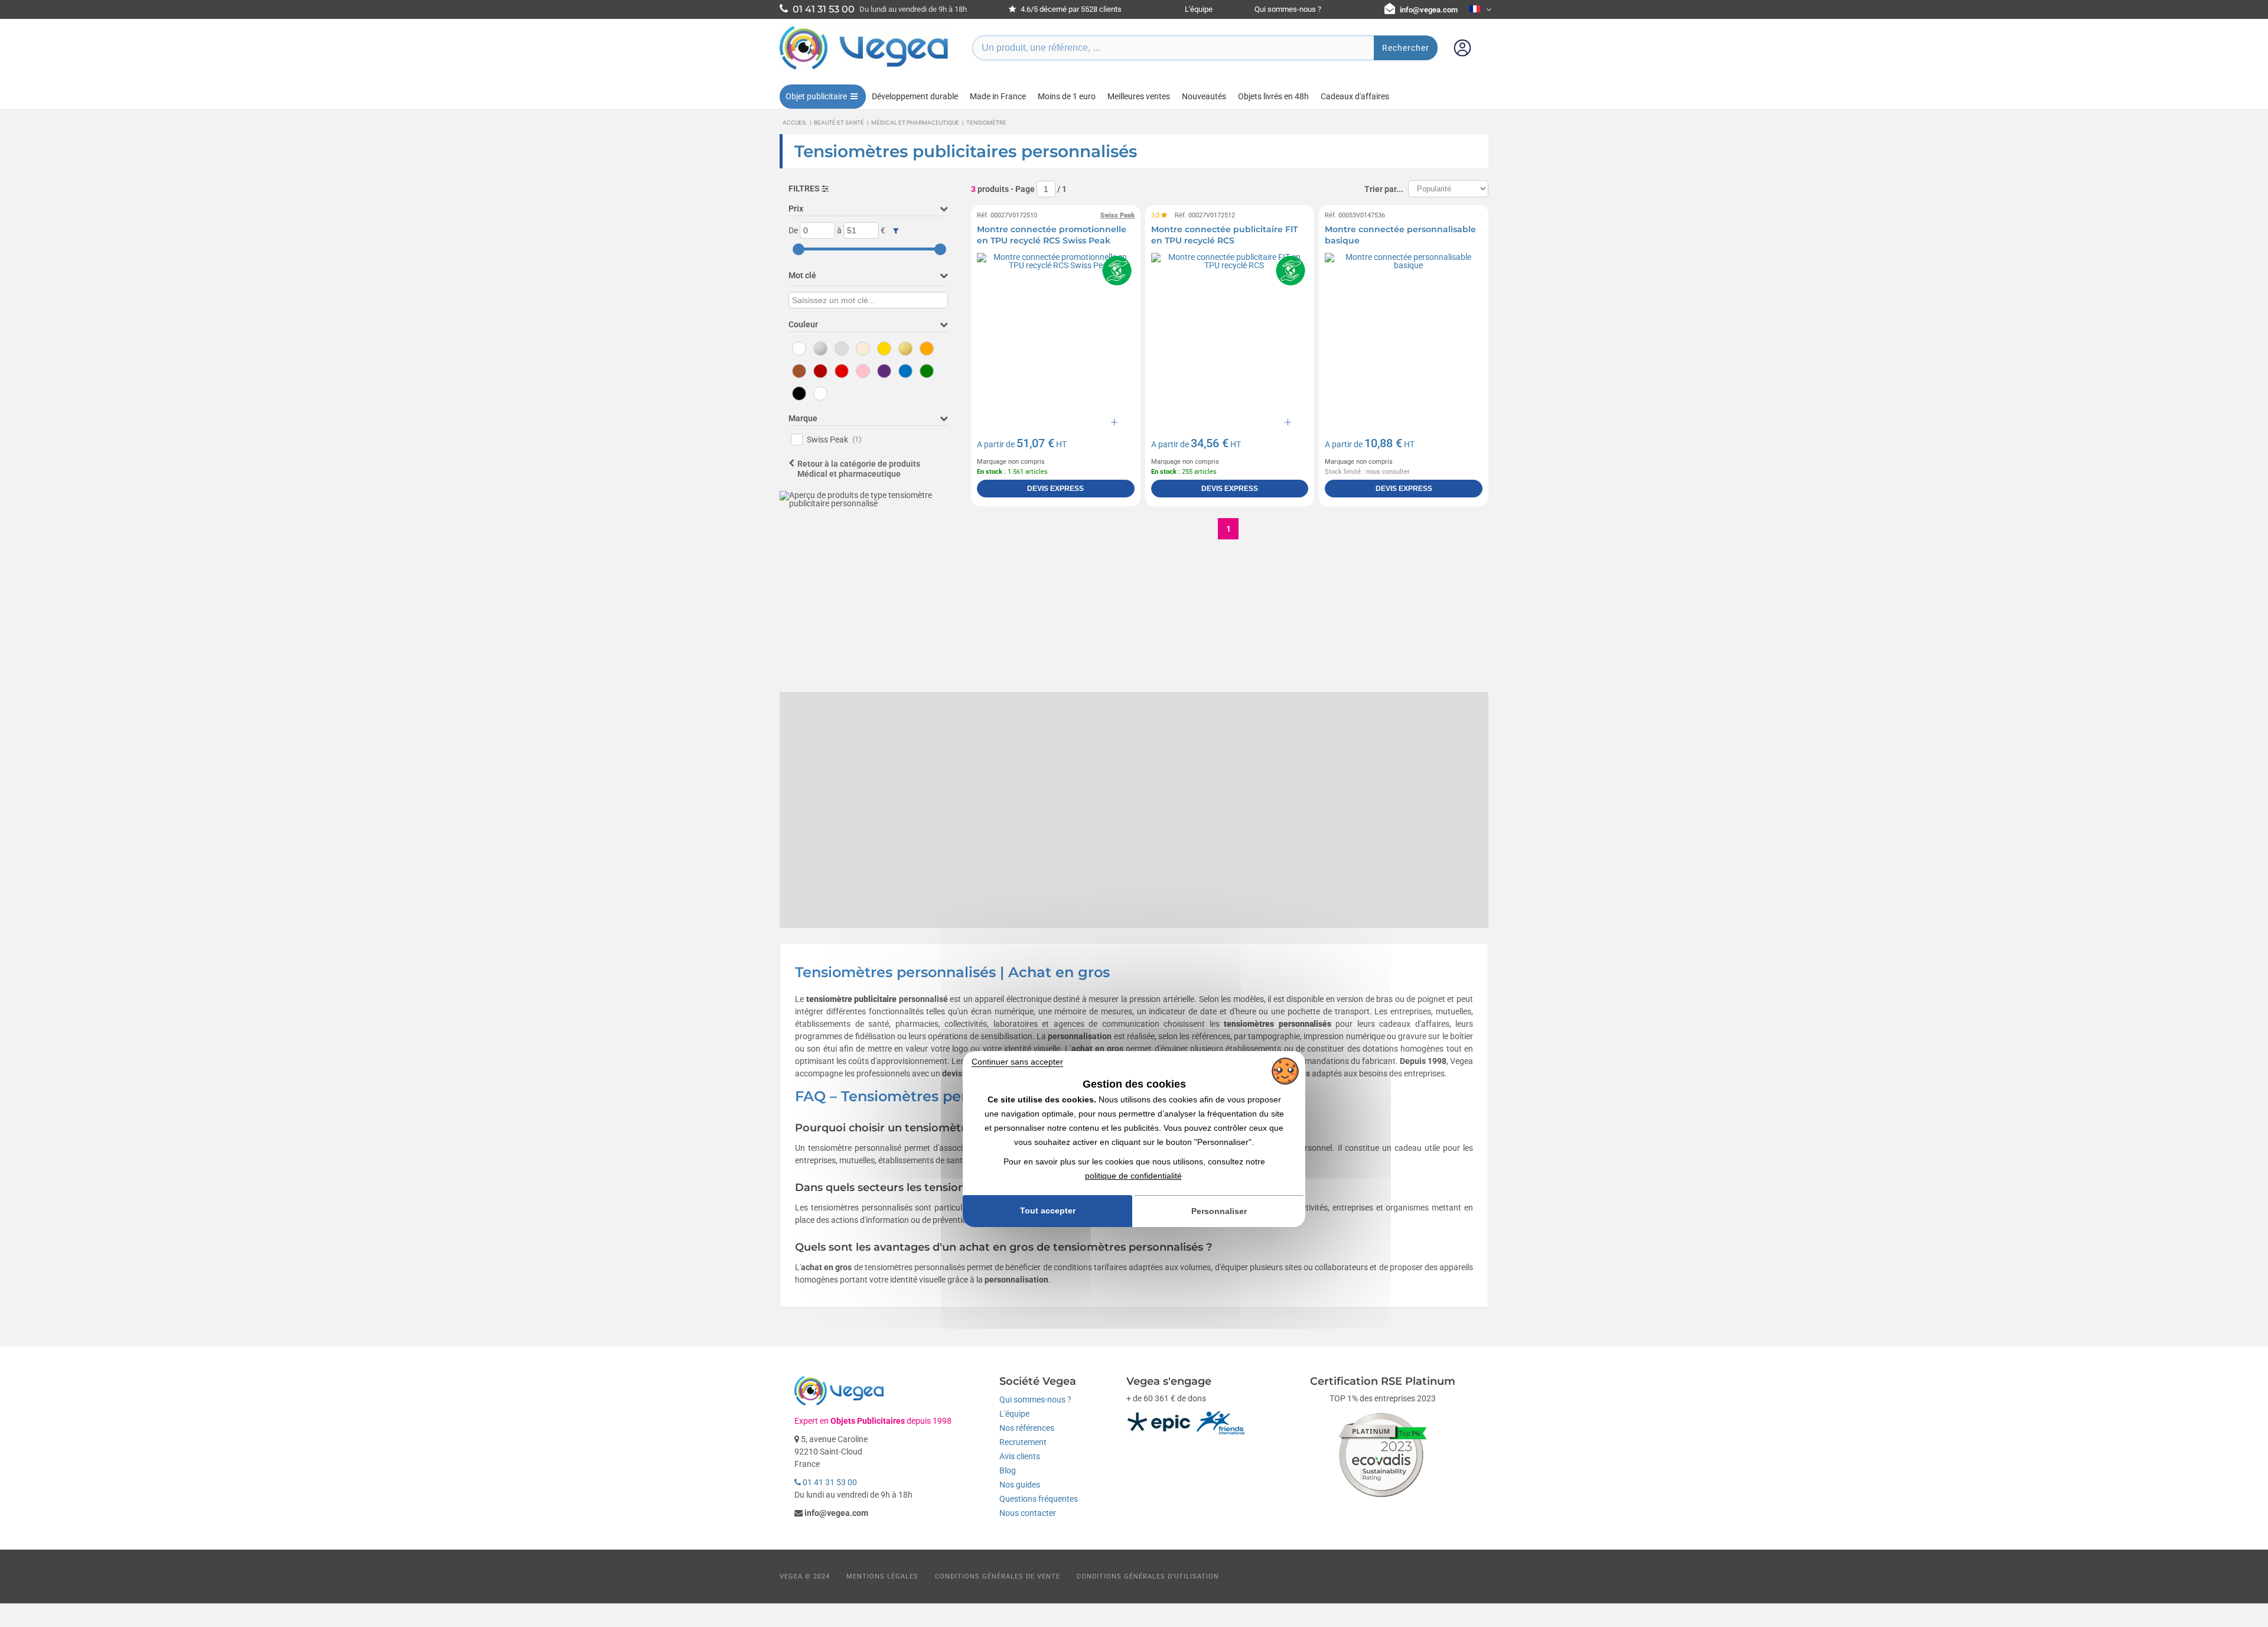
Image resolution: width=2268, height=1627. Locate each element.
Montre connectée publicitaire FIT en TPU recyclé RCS (1224, 235)
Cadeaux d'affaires (1355, 96)
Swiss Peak (834, 440)
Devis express (1055, 489)
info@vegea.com (1429, 10)
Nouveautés (1204, 96)
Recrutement (1023, 1442)
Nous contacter (1028, 1513)
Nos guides (1020, 1485)
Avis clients (1020, 1456)
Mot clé (802, 275)
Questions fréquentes (1039, 1499)
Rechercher (1406, 48)
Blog (1008, 1470)
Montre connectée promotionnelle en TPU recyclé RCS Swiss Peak (1052, 235)
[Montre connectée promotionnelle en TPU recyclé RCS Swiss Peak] (1056, 332)
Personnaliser (1219, 1211)
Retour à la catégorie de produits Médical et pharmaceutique (859, 469)
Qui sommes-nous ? (1288, 9)
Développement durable (915, 96)
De (793, 230)
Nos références (1027, 1428)
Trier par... (1384, 189)
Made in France (998, 96)
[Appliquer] (896, 231)
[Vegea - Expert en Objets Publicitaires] (864, 69)
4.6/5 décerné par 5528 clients (1070, 9)
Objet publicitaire (816, 96)
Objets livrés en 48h (1273, 96)
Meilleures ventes (1139, 96)
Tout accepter (1048, 1211)
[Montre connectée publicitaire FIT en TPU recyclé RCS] (1230, 332)
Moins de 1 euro (1067, 96)
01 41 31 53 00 (829, 1482)
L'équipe (1199, 9)
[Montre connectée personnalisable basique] (1404, 332)
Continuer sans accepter (1017, 1062)
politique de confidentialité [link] (1133, 1176)
